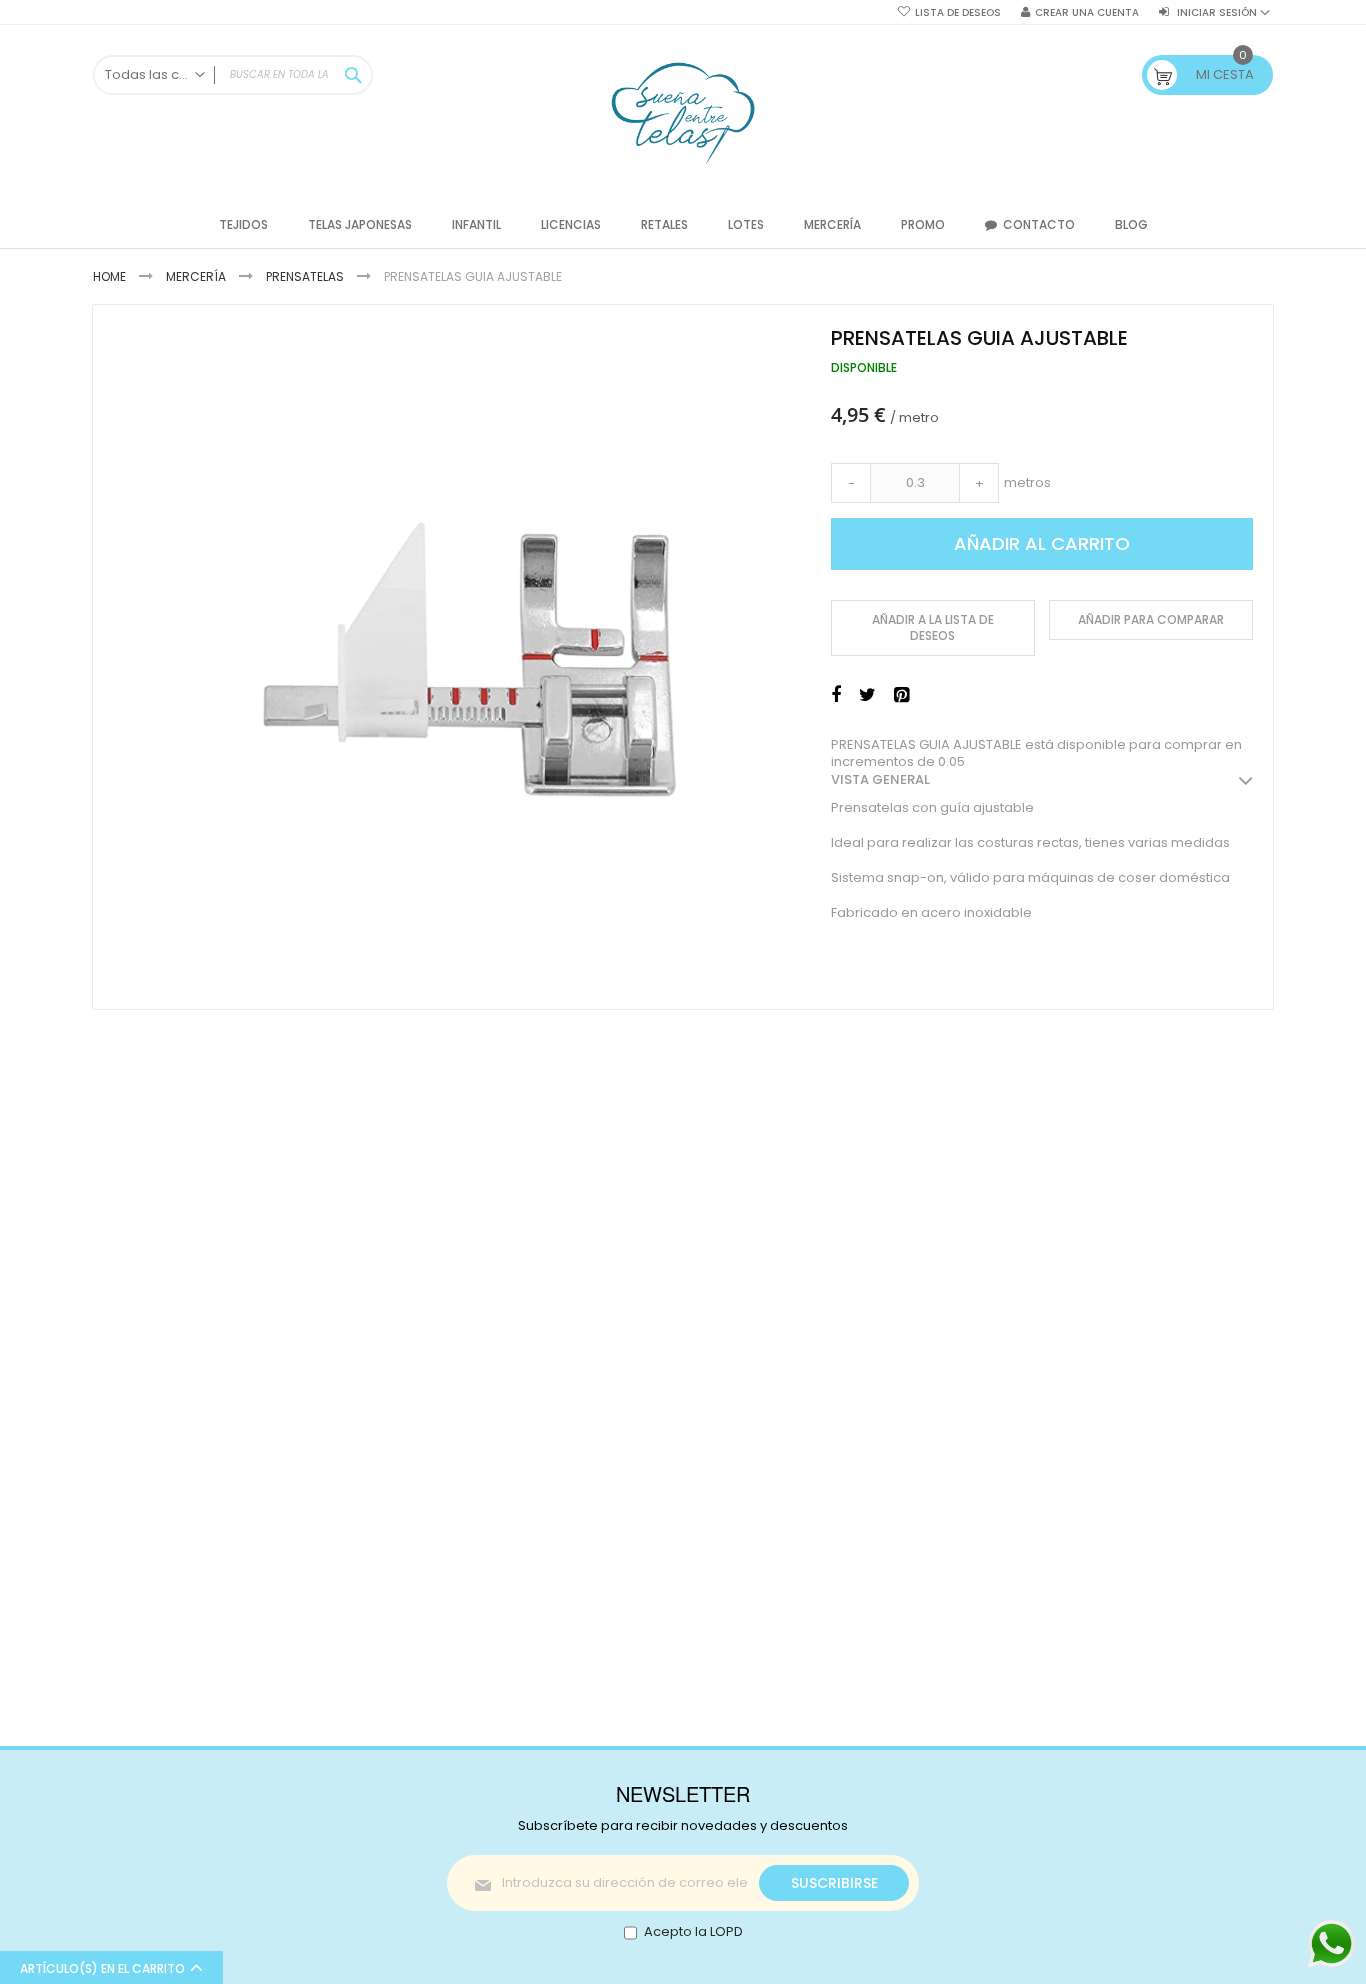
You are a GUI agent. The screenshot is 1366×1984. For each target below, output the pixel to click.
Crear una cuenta (1087, 13)
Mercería (196, 276)
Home (109, 276)
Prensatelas (305, 276)
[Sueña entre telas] (683, 113)
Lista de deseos (958, 13)
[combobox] (233, 75)
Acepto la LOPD (693, 1931)
